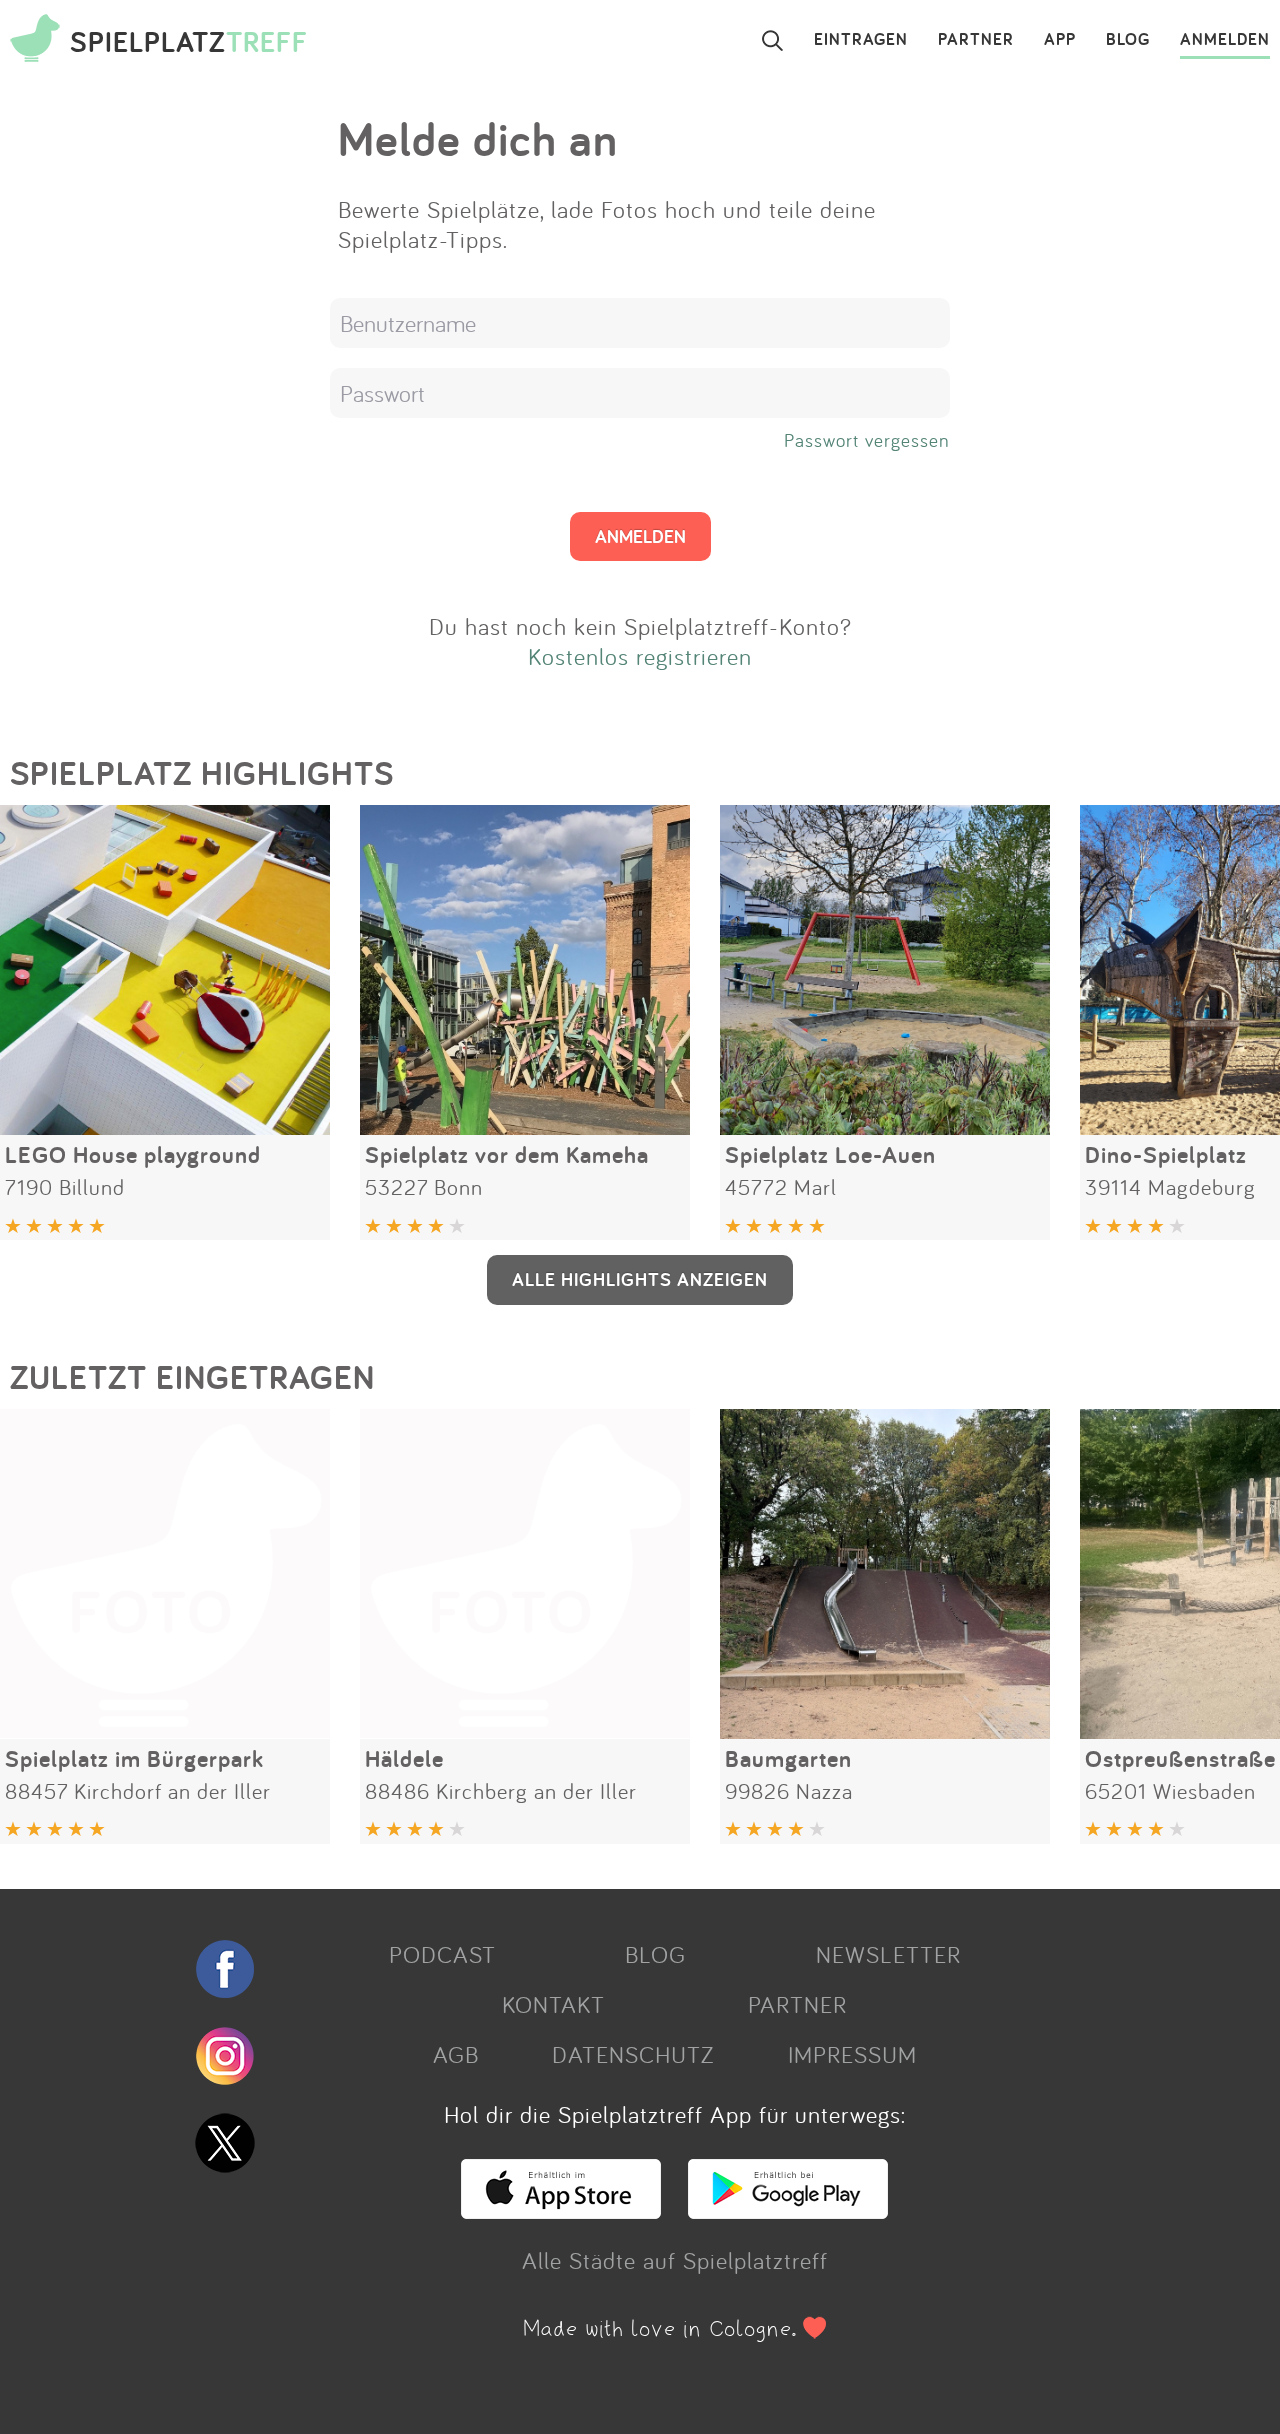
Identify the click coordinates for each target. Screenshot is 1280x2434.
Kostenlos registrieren (640, 656)
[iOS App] (561, 2210)
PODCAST (442, 1954)
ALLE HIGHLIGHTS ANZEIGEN (640, 1279)
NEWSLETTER (888, 1954)
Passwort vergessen (867, 440)
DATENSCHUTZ (633, 2054)
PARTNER (976, 40)
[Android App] (788, 2210)
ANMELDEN (1225, 40)
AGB (456, 2054)
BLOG (1128, 40)
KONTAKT (553, 2004)
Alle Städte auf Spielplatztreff (675, 2260)
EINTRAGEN (861, 40)
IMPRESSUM (852, 2054)
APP (1060, 40)
